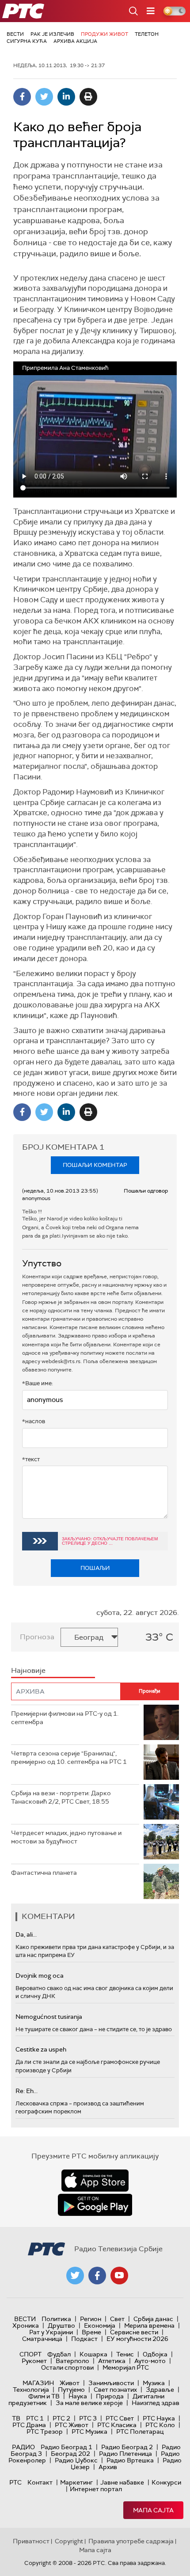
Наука (78, 2396)
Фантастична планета (44, 1873)
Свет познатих (115, 2390)
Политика (56, 2319)
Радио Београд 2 (127, 2447)
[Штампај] (88, 97)
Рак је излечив (52, 34)
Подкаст (84, 2339)
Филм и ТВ (44, 2396)
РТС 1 (35, 2418)
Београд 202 (70, 2454)
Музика (154, 2383)
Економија (100, 2325)
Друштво (61, 2325)
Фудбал (59, 2354)
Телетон (147, 34)
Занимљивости (111, 2383)
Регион (91, 2319)
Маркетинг (76, 2482)
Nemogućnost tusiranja (49, 2017)
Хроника (26, 2325)
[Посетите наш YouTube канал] (119, 2276)
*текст (31, 1459)
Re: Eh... (27, 2091)
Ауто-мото (150, 2361)
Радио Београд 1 (66, 2447)
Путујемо (71, 2390)
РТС (15, 2482)
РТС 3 (88, 2418)
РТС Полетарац (140, 2432)
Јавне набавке (122, 2482)
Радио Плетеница (125, 2454)
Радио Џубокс (76, 2460)
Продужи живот (104, 34)
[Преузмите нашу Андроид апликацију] (95, 2205)
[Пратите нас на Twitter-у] (75, 2276)
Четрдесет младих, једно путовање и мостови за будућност (66, 1837)
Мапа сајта (153, 2510)
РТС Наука (159, 2418)
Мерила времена (149, 2325)
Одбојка (155, 2354)
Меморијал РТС (126, 2367)
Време (91, 2332)
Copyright (69, 2541)
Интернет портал (96, 2489)
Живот (70, 2383)
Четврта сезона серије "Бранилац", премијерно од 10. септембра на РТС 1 (69, 1758)
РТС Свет (120, 2418)
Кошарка (93, 2354)
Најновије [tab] (28, 1670)
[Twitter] (44, 97)
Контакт (40, 2482)
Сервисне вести (134, 2332)
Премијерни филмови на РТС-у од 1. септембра (65, 1718)
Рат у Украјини (51, 2332)
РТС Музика (89, 2432)
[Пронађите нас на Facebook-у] (97, 2276)
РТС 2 (61, 2418)
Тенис (125, 2354)
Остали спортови (67, 2367)
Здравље (160, 2390)
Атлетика (112, 2361)
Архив (108, 2467)
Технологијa (31, 2390)
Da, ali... (26, 1934)
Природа (110, 2396)
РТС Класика (117, 2425)
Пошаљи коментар (95, 1165)
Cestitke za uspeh (41, 2049)
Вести (15, 34)
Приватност (31, 2541)
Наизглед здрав (156, 2403)
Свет (117, 2319)
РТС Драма (29, 2425)
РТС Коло (160, 2425)
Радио (23, 2447)
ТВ (16, 2418)
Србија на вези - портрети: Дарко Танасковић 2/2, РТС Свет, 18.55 (61, 1797)
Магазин (38, 2383)
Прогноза (37, 1637)
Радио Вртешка (130, 2460)
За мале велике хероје (89, 2403)
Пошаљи (95, 1568)
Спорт (30, 2354)
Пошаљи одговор (146, 1191)
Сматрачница (42, 2339)
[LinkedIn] (66, 97)
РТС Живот (72, 2425)
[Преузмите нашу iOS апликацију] (95, 2181)
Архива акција (75, 41)
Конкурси (166, 2482)
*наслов (34, 1421)
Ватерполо (72, 2361)
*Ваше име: (38, 1383)
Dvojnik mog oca (40, 1976)
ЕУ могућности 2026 (137, 2339)
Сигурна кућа (27, 41)
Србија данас (153, 2319)
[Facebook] (22, 97)
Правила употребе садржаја (131, 2541)
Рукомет (34, 2361)
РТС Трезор (45, 2432)
